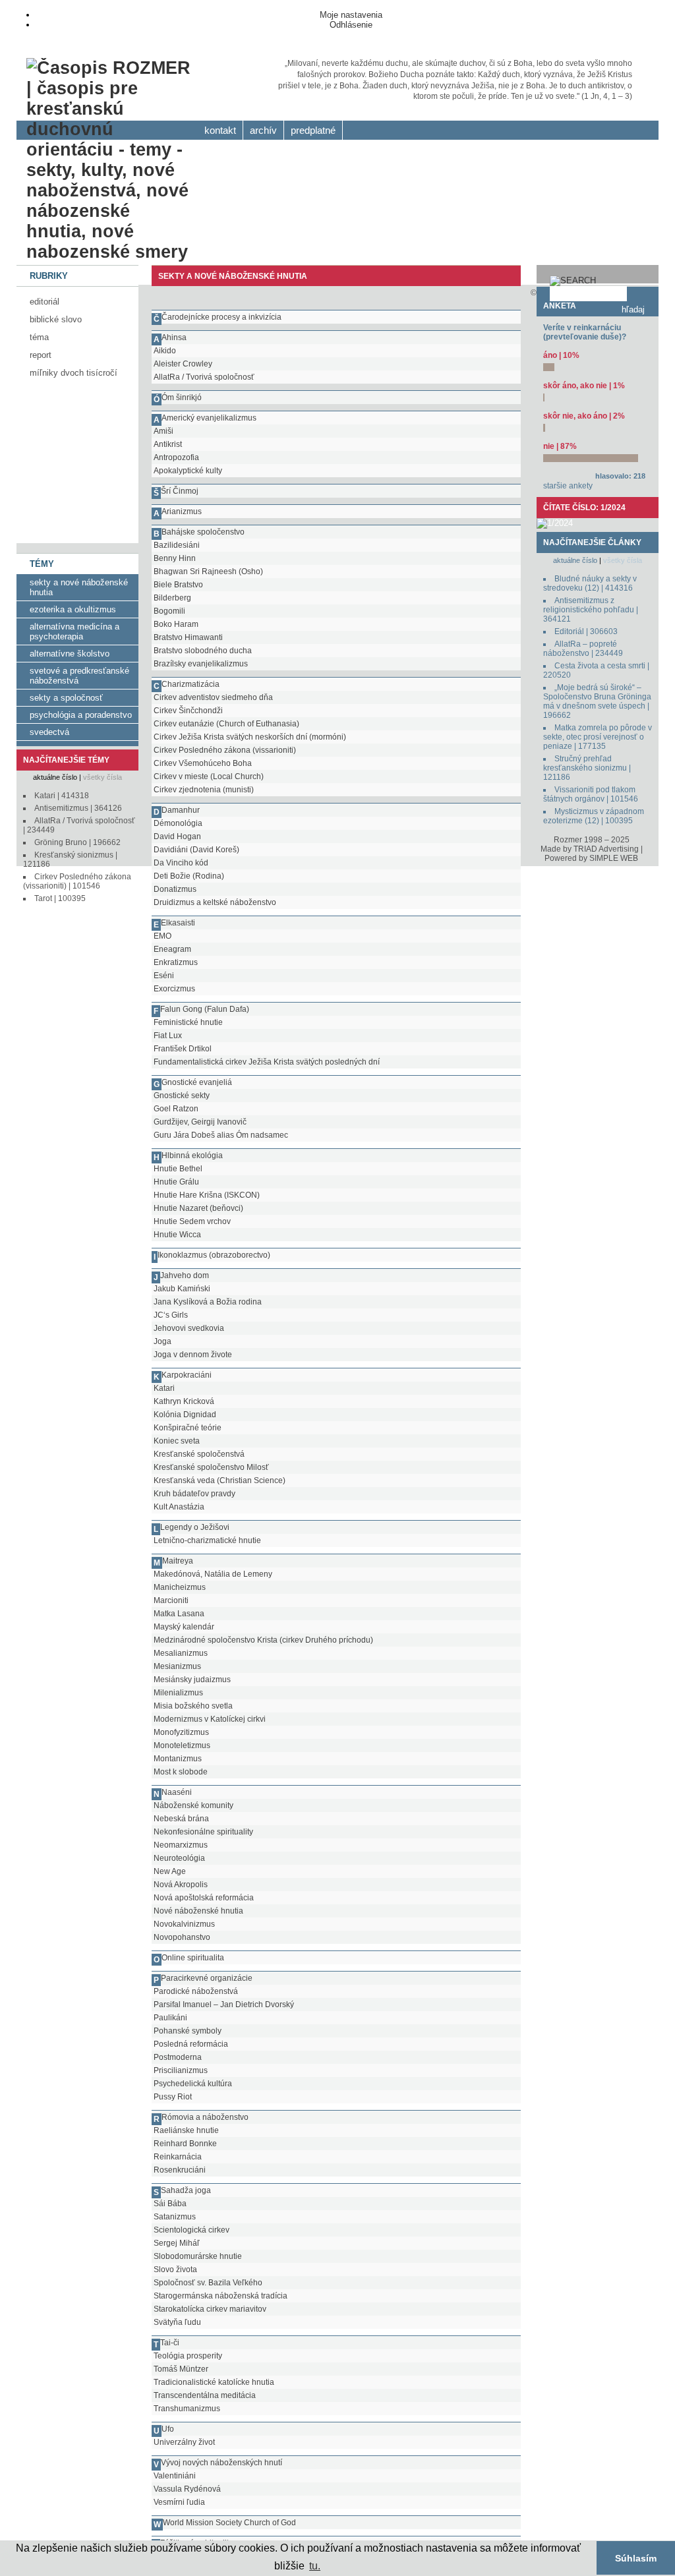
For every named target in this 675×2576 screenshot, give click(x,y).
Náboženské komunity (193, 1805)
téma (39, 337)
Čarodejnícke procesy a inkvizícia (221, 317)
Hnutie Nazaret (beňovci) (198, 1208)
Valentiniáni (175, 2476)
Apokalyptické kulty (188, 471)
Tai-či (170, 2343)
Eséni (164, 976)
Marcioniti (171, 1600)
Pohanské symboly (188, 2031)
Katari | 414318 (62, 796)
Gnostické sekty (182, 1096)
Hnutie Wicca (177, 1235)
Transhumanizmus (187, 2409)
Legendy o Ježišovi (195, 1527)
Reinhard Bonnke (185, 2144)
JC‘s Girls (171, 1315)
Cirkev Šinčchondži (188, 711)
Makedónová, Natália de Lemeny (213, 1574)
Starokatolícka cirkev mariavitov (210, 2309)
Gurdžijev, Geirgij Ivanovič (200, 1122)
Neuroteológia (179, 1858)
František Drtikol (183, 1049)
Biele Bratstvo (178, 585)
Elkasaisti (178, 923)
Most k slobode (181, 1772)
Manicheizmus (180, 1587)
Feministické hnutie (188, 1022)
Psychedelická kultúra (193, 2084)
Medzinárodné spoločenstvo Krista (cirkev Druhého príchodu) (263, 1640)
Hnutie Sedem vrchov (192, 1221)
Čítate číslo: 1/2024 (584, 508)
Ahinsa (174, 337)
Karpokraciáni (187, 1375)
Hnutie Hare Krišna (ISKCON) (207, 1195)
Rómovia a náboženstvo (205, 2117)
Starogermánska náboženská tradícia (220, 2296)
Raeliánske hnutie (186, 2130)
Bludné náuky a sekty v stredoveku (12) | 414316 (590, 583)
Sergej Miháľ (177, 2243)
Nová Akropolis (181, 1885)
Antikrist (168, 444)
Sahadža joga (186, 2190)
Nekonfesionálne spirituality (203, 1832)
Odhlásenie (351, 25)
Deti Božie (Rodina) (189, 876)
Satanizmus (175, 2217)
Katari (164, 1388)
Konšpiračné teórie (188, 1428)
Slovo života (175, 2269)
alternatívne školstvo (70, 654)
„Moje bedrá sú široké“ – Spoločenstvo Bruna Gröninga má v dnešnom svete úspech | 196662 (597, 701)
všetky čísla (103, 777)
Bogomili (169, 611)
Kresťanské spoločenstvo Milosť (211, 1467)
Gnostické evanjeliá (197, 1082)
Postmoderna (178, 2057)
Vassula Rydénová (187, 2489)
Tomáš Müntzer (181, 2369)
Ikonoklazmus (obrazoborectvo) (214, 1255)
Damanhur (181, 810)
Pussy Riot (173, 2097)
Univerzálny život (184, 2442)
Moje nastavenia (351, 15)
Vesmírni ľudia (179, 2502)
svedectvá (49, 732)
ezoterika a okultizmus (73, 609)
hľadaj (633, 309)
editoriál (44, 302)
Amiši (163, 431)
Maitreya (178, 1561)
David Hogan (177, 836)
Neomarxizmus (181, 1845)
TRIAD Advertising (606, 849)
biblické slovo (56, 319)
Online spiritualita (193, 1958)
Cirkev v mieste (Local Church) (209, 776)
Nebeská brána (181, 1819)
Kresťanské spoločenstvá (199, 1454)
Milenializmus (178, 1693)
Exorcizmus (174, 989)
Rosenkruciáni (180, 2170)
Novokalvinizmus (184, 1924)
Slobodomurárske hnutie (198, 2256)
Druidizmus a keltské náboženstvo (215, 902)
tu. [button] (315, 2566)
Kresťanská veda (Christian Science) (220, 1480)
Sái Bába (170, 2204)
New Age (170, 1871)
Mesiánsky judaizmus (192, 1680)
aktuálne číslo (55, 777)
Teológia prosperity (188, 2356)
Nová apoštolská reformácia (204, 1898)
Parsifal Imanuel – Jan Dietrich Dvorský (224, 2005)
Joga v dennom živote (193, 1355)
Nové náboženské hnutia (198, 1911)
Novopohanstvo (182, 1937)
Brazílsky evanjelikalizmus (201, 664)
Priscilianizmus (181, 2070)
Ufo (168, 2429)
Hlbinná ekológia (192, 1156)
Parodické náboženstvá (196, 1991)
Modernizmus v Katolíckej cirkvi (210, 1719)
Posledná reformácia (191, 2044)
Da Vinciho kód (181, 863)
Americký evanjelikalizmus (209, 418)
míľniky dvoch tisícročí (73, 373)
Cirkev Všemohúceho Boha (203, 763)
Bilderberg (172, 598)
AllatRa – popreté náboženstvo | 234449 (583, 649)
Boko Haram (176, 624)
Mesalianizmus (181, 1653)
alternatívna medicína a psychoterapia (74, 631)
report (41, 355)
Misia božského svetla (193, 1706)
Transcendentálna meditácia (205, 2395)
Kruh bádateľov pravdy (194, 1494)
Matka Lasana (179, 1614)
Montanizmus (178, 1759)
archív (263, 131)
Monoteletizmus (182, 1745)
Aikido (165, 351)
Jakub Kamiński (182, 1289)
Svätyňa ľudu (177, 2322)
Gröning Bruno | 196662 (77, 842)
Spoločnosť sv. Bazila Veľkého (208, 2283)
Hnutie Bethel (178, 1169)
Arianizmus (182, 512)
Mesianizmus (177, 1666)
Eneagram (172, 949)
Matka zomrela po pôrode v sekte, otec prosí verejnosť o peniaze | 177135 (598, 737)
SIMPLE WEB (614, 858)
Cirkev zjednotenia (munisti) (204, 790)
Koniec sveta (177, 1441)
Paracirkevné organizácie (207, 1978)
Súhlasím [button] (636, 2558)
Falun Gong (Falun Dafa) (205, 1009)
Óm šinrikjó (182, 397)
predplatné (313, 131)
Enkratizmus (176, 962)
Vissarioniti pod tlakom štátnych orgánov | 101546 (591, 794)
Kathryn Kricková (184, 1401)
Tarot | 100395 (60, 898)
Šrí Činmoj (180, 491)
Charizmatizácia (191, 684)
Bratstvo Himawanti (188, 637)
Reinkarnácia (178, 2157)
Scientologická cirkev (191, 2230)
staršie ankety (568, 486)
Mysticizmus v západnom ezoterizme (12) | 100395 (594, 816)
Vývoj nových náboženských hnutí (221, 2463)
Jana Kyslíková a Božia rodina (208, 1302)
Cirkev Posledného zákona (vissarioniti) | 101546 (77, 881)
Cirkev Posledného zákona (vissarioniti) (225, 750)
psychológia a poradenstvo (81, 715)
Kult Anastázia (179, 1507)
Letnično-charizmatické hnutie (207, 1540)
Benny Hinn (175, 558)
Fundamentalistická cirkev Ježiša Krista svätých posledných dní (267, 1062)
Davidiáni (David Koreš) (196, 850)
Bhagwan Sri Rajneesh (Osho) (208, 571)
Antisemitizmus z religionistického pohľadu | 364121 (591, 610)
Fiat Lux (168, 1036)
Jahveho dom (185, 1275)
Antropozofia (176, 457)
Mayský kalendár (184, 1627)
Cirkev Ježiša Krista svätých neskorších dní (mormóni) (250, 737)
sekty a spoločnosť (66, 698)
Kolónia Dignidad (185, 1415)
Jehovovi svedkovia (189, 1328)
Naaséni (177, 1792)
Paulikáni (170, 2018)
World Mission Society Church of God (229, 2523)
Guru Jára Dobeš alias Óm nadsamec (221, 1135)
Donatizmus (175, 889)
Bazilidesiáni (177, 545)
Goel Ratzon (176, 1109)
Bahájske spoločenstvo (203, 532)
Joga (162, 1341)
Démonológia (178, 823)
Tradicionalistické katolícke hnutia (214, 2382)
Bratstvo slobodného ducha (203, 651)
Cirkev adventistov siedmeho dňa (213, 697)
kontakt (220, 131)
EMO (162, 936)
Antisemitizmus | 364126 (78, 808)
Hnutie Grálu (176, 1182)
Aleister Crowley (183, 364)
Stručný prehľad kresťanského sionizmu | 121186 (587, 768)
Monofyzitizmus (181, 1732)
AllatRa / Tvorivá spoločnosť (204, 377)
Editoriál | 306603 (586, 631)
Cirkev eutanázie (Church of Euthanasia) (226, 724)
